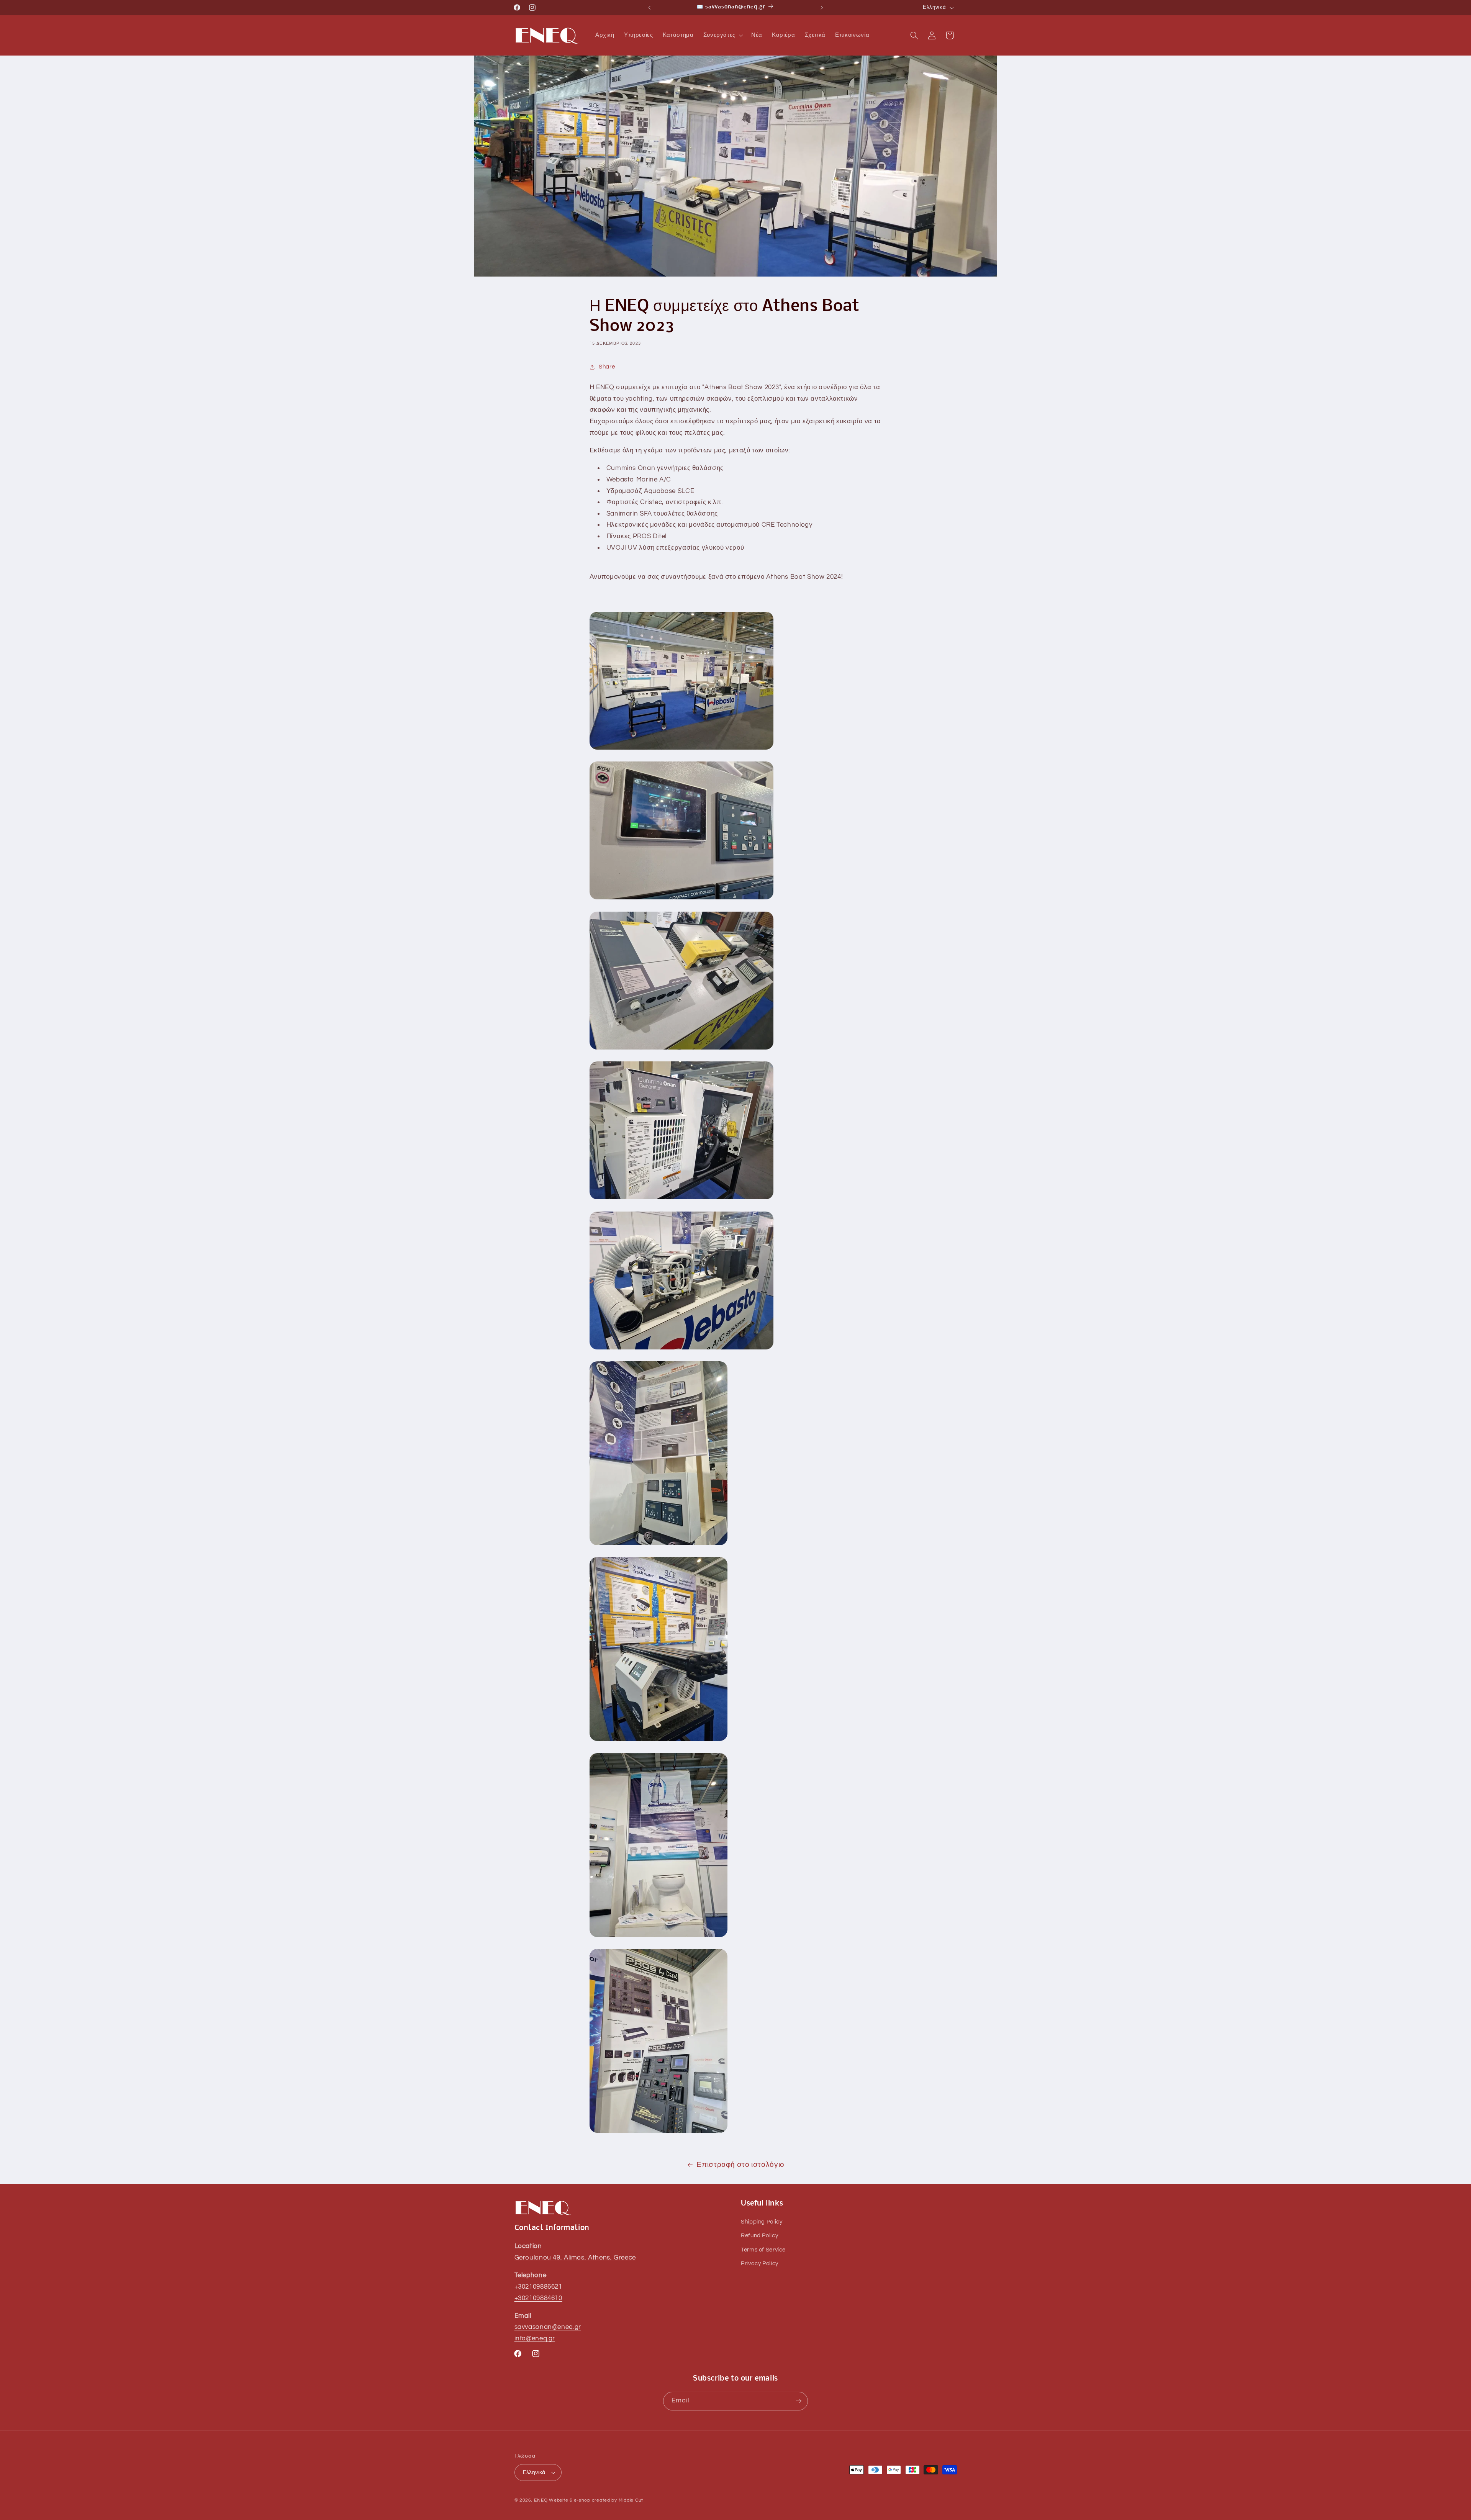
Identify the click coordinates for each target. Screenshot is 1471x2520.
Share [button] (607, 367)
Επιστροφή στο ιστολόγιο (740, 2165)
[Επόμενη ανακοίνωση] (822, 8)
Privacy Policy (760, 2264)
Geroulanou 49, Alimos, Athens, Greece (575, 2258)
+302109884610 (538, 2298)
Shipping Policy (762, 2222)
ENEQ (541, 2500)
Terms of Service (763, 2250)
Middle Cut (631, 2500)
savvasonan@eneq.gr (548, 2327)
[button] (722, 35)
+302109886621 (538, 2287)
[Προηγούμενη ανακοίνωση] (649, 8)
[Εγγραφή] (799, 2401)
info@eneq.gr (535, 2339)
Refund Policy (759, 2236)
